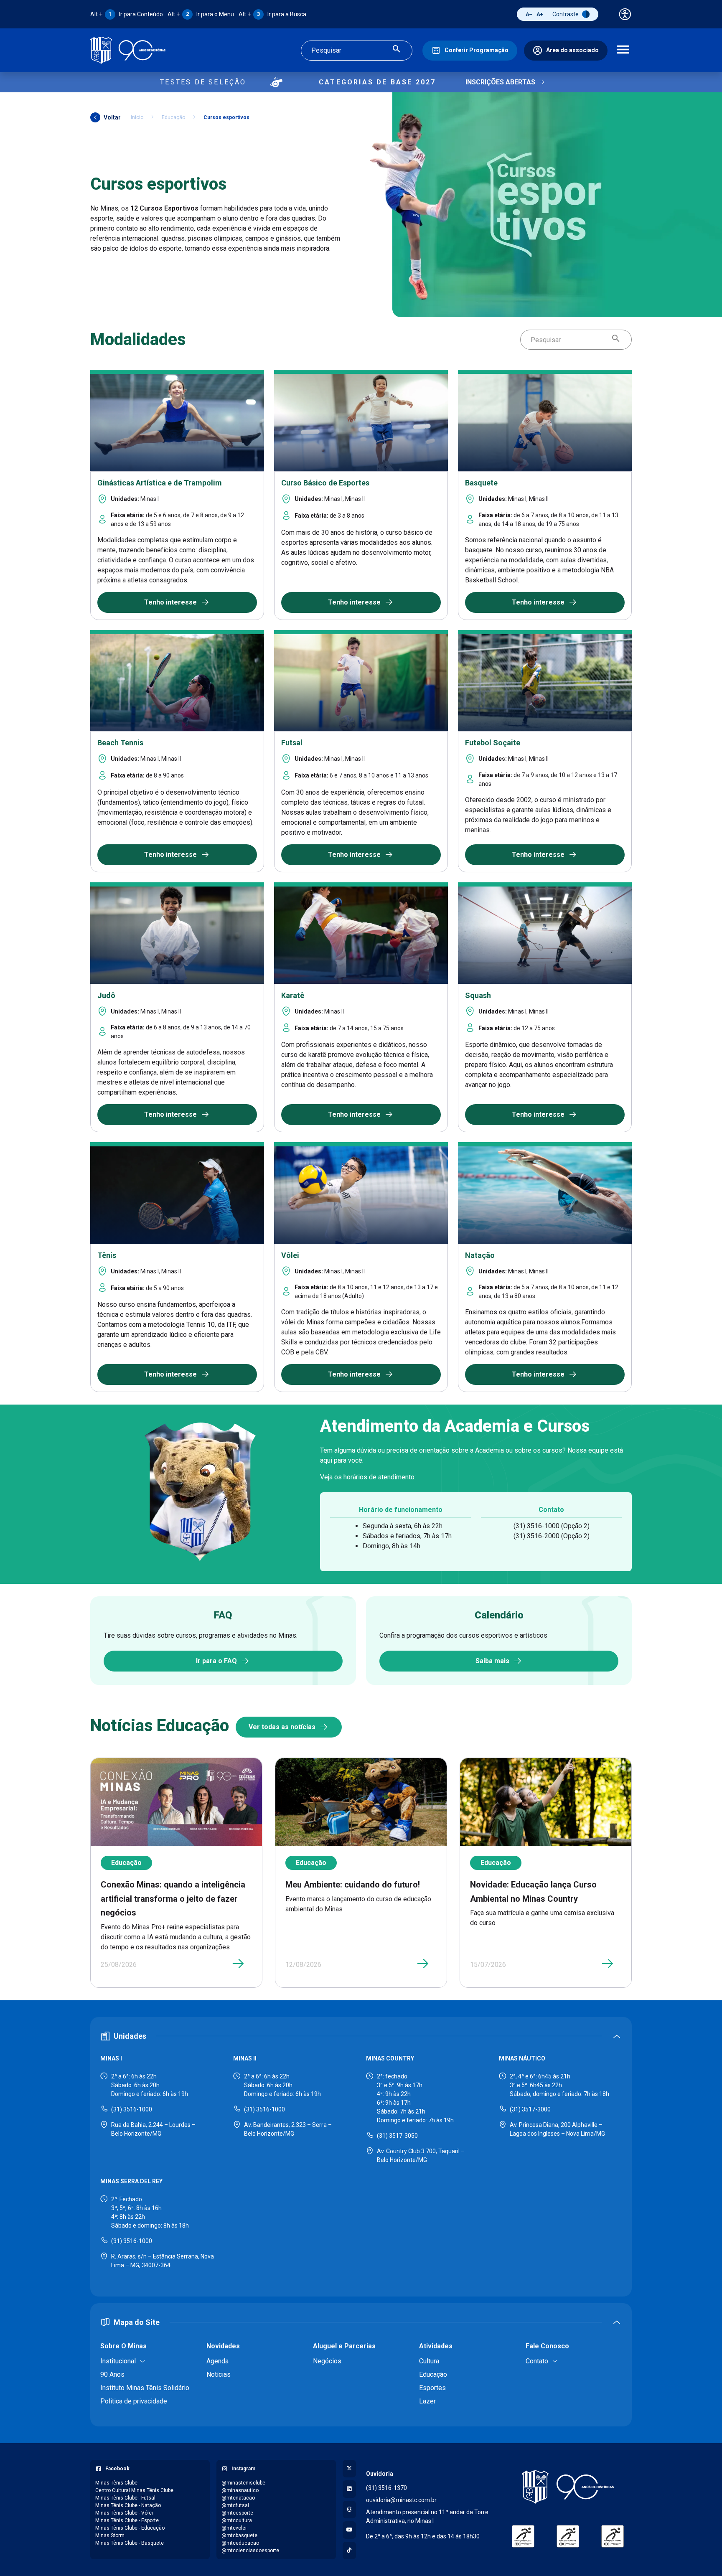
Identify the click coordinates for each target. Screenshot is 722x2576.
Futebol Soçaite (493, 743)
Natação (480, 1255)
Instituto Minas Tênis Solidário (145, 2388)
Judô (106, 995)
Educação (173, 117)
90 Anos (112, 2374)
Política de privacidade (134, 2401)
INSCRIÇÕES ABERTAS (500, 82)
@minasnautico (240, 2490)
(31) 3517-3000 (530, 2109)
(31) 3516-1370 (386, 2488)
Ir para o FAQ (216, 1661)
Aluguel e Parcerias (344, 2346)
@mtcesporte (237, 2513)
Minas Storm (110, 2535)
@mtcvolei (234, 2528)
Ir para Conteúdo (127, 14)
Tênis (107, 1255)
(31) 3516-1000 (132, 2109)
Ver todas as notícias (282, 1727)
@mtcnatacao (238, 2498)
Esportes (432, 2388)
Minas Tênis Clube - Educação (130, 2528)
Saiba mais (492, 1661)
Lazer (427, 2401)
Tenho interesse (170, 602)
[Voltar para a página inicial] (568, 2487)
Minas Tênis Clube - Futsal (125, 2498)
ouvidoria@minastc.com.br (401, 2500)
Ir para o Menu (201, 14)
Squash (478, 995)
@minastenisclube (243, 2483)
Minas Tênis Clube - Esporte (127, 2520)
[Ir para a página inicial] (128, 50)
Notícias (219, 2374)
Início (137, 117)
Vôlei (290, 1255)
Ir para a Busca (272, 14)
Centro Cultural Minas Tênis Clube (134, 2490)
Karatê (293, 995)
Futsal (292, 743)
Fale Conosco (547, 2346)
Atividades (436, 2346)
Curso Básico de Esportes (325, 483)
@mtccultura (237, 2520)
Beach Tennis (120, 743)
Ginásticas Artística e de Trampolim (160, 483)
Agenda (217, 2361)
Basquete (481, 483)
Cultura (429, 2361)
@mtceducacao (240, 2543)
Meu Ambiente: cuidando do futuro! (353, 1885)
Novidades (223, 2346)
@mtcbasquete (239, 2535)
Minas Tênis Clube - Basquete (130, 2543)
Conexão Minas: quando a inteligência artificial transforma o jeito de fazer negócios (173, 1899)
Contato (537, 2361)
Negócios (327, 2361)
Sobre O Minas (123, 2346)
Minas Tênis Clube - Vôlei (124, 2513)
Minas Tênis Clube (116, 2483)
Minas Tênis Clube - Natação (128, 2505)
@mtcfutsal (235, 2505)
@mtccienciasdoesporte (250, 2551)
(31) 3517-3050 (397, 2136)
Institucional (118, 2361)
